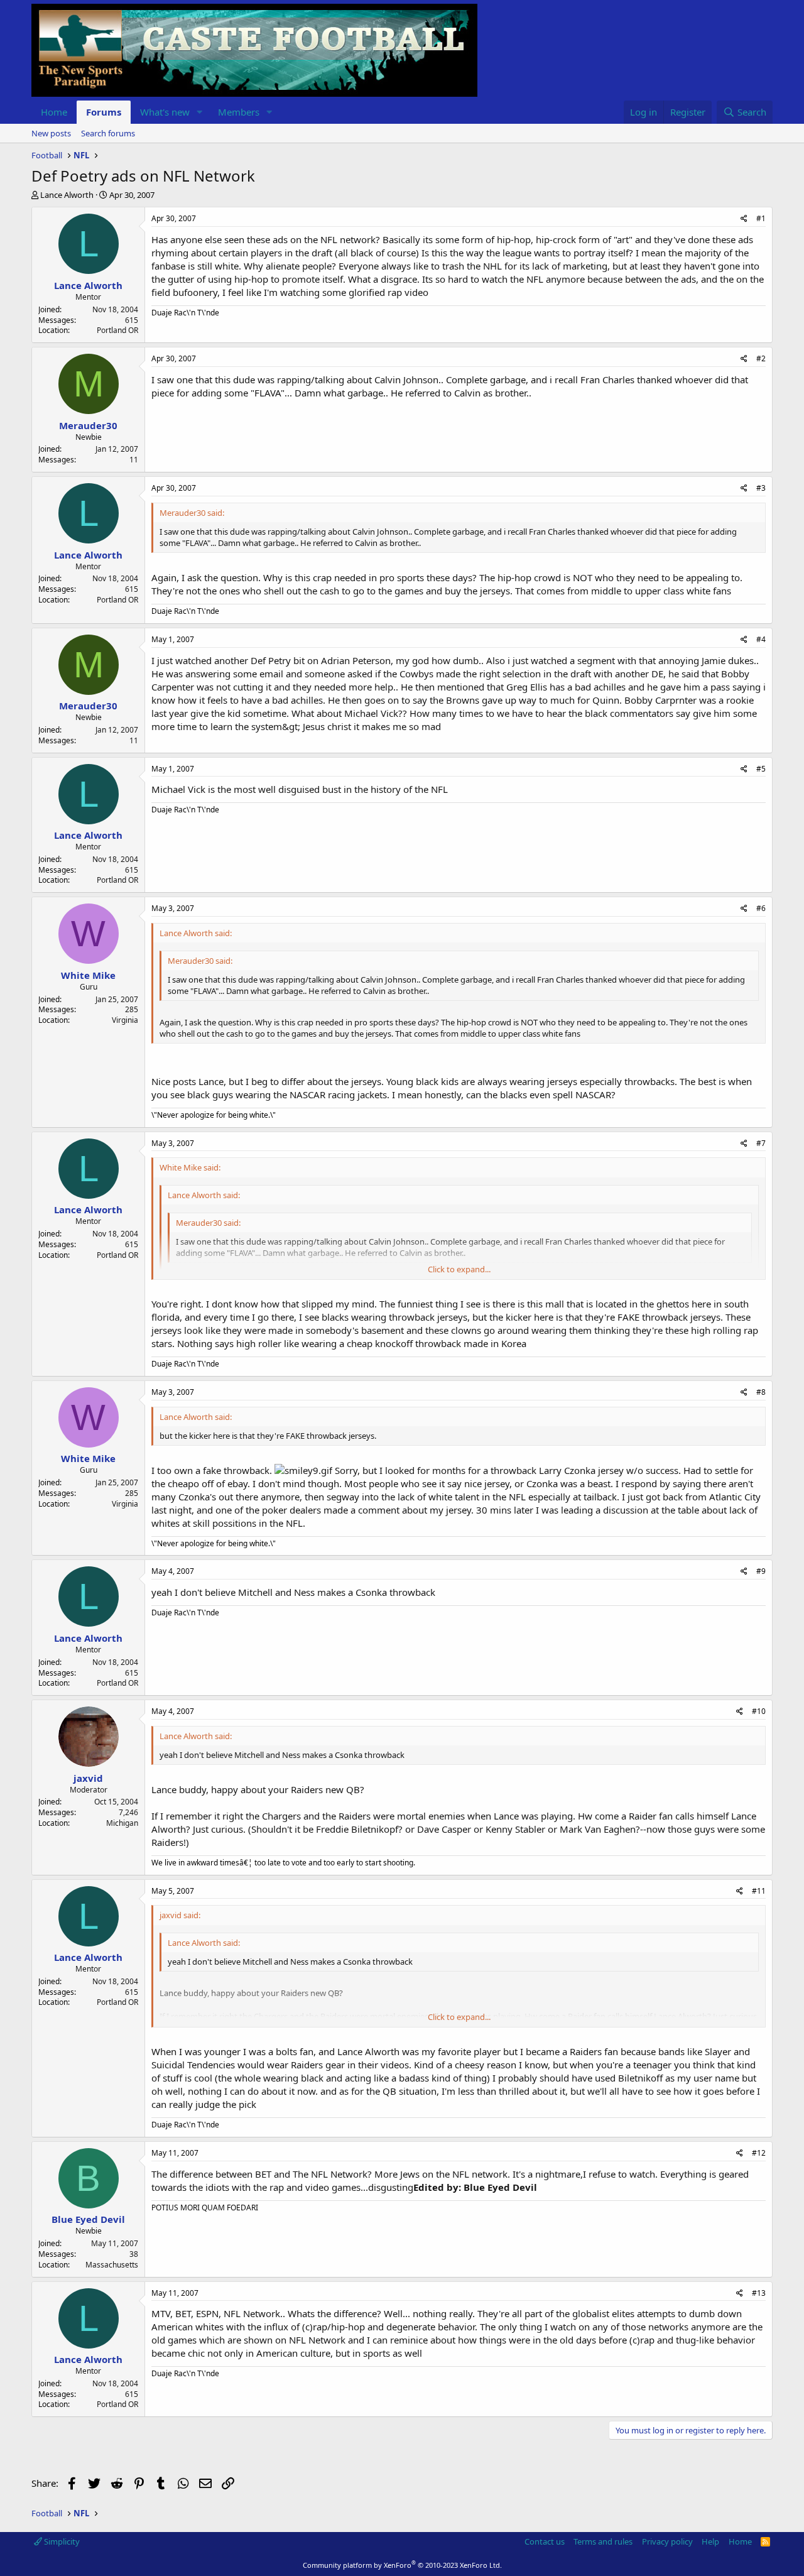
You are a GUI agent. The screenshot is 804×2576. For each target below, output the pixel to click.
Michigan (122, 1823)
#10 (759, 1711)
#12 (759, 2153)
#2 (761, 358)
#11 (759, 1891)
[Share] (744, 219)
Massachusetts (112, 2265)
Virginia (125, 1020)
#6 (761, 908)
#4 (761, 639)
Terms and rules (603, 2541)
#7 (761, 1143)
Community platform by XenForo (402, 2565)
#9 (761, 1571)
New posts (51, 133)
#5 (761, 769)
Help (710, 2541)
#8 (761, 1392)
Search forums (108, 133)
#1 (761, 218)
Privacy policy (667, 2541)
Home (54, 112)
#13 (759, 2293)
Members (239, 112)
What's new (165, 112)
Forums (104, 112)
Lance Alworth (67, 195)
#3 (761, 488)
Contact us (545, 2541)
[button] (200, 112)
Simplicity (61, 2541)
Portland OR (117, 330)
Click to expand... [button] (459, 1269)
